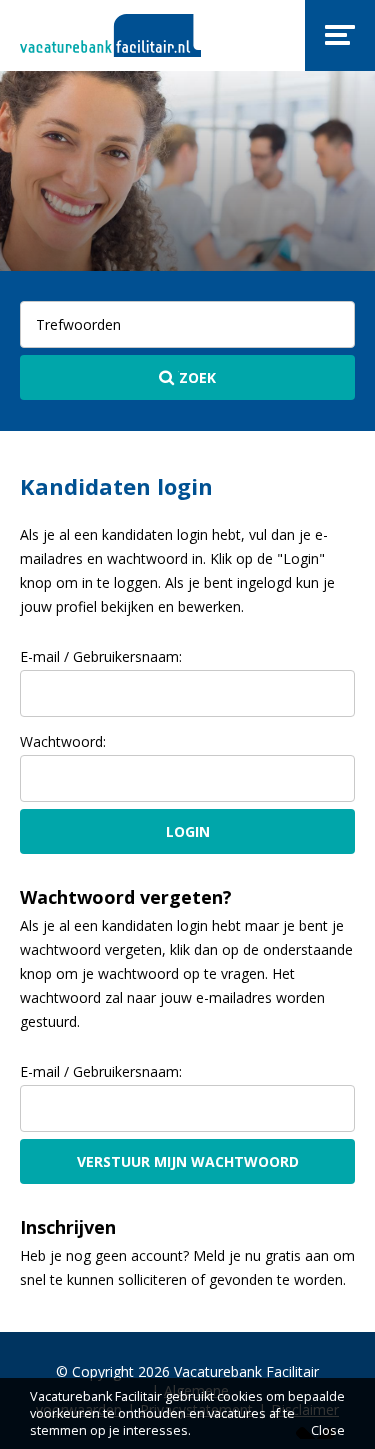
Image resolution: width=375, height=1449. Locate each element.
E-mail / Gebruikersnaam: (101, 656)
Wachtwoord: (63, 741)
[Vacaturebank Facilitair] (110, 35)
